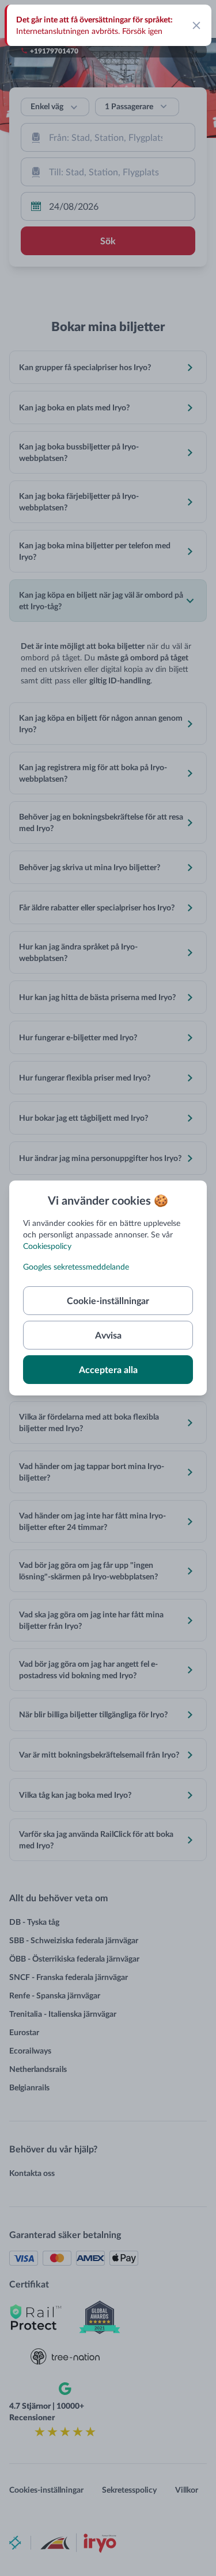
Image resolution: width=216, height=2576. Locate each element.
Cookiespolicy (47, 1246)
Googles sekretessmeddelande (76, 1266)
